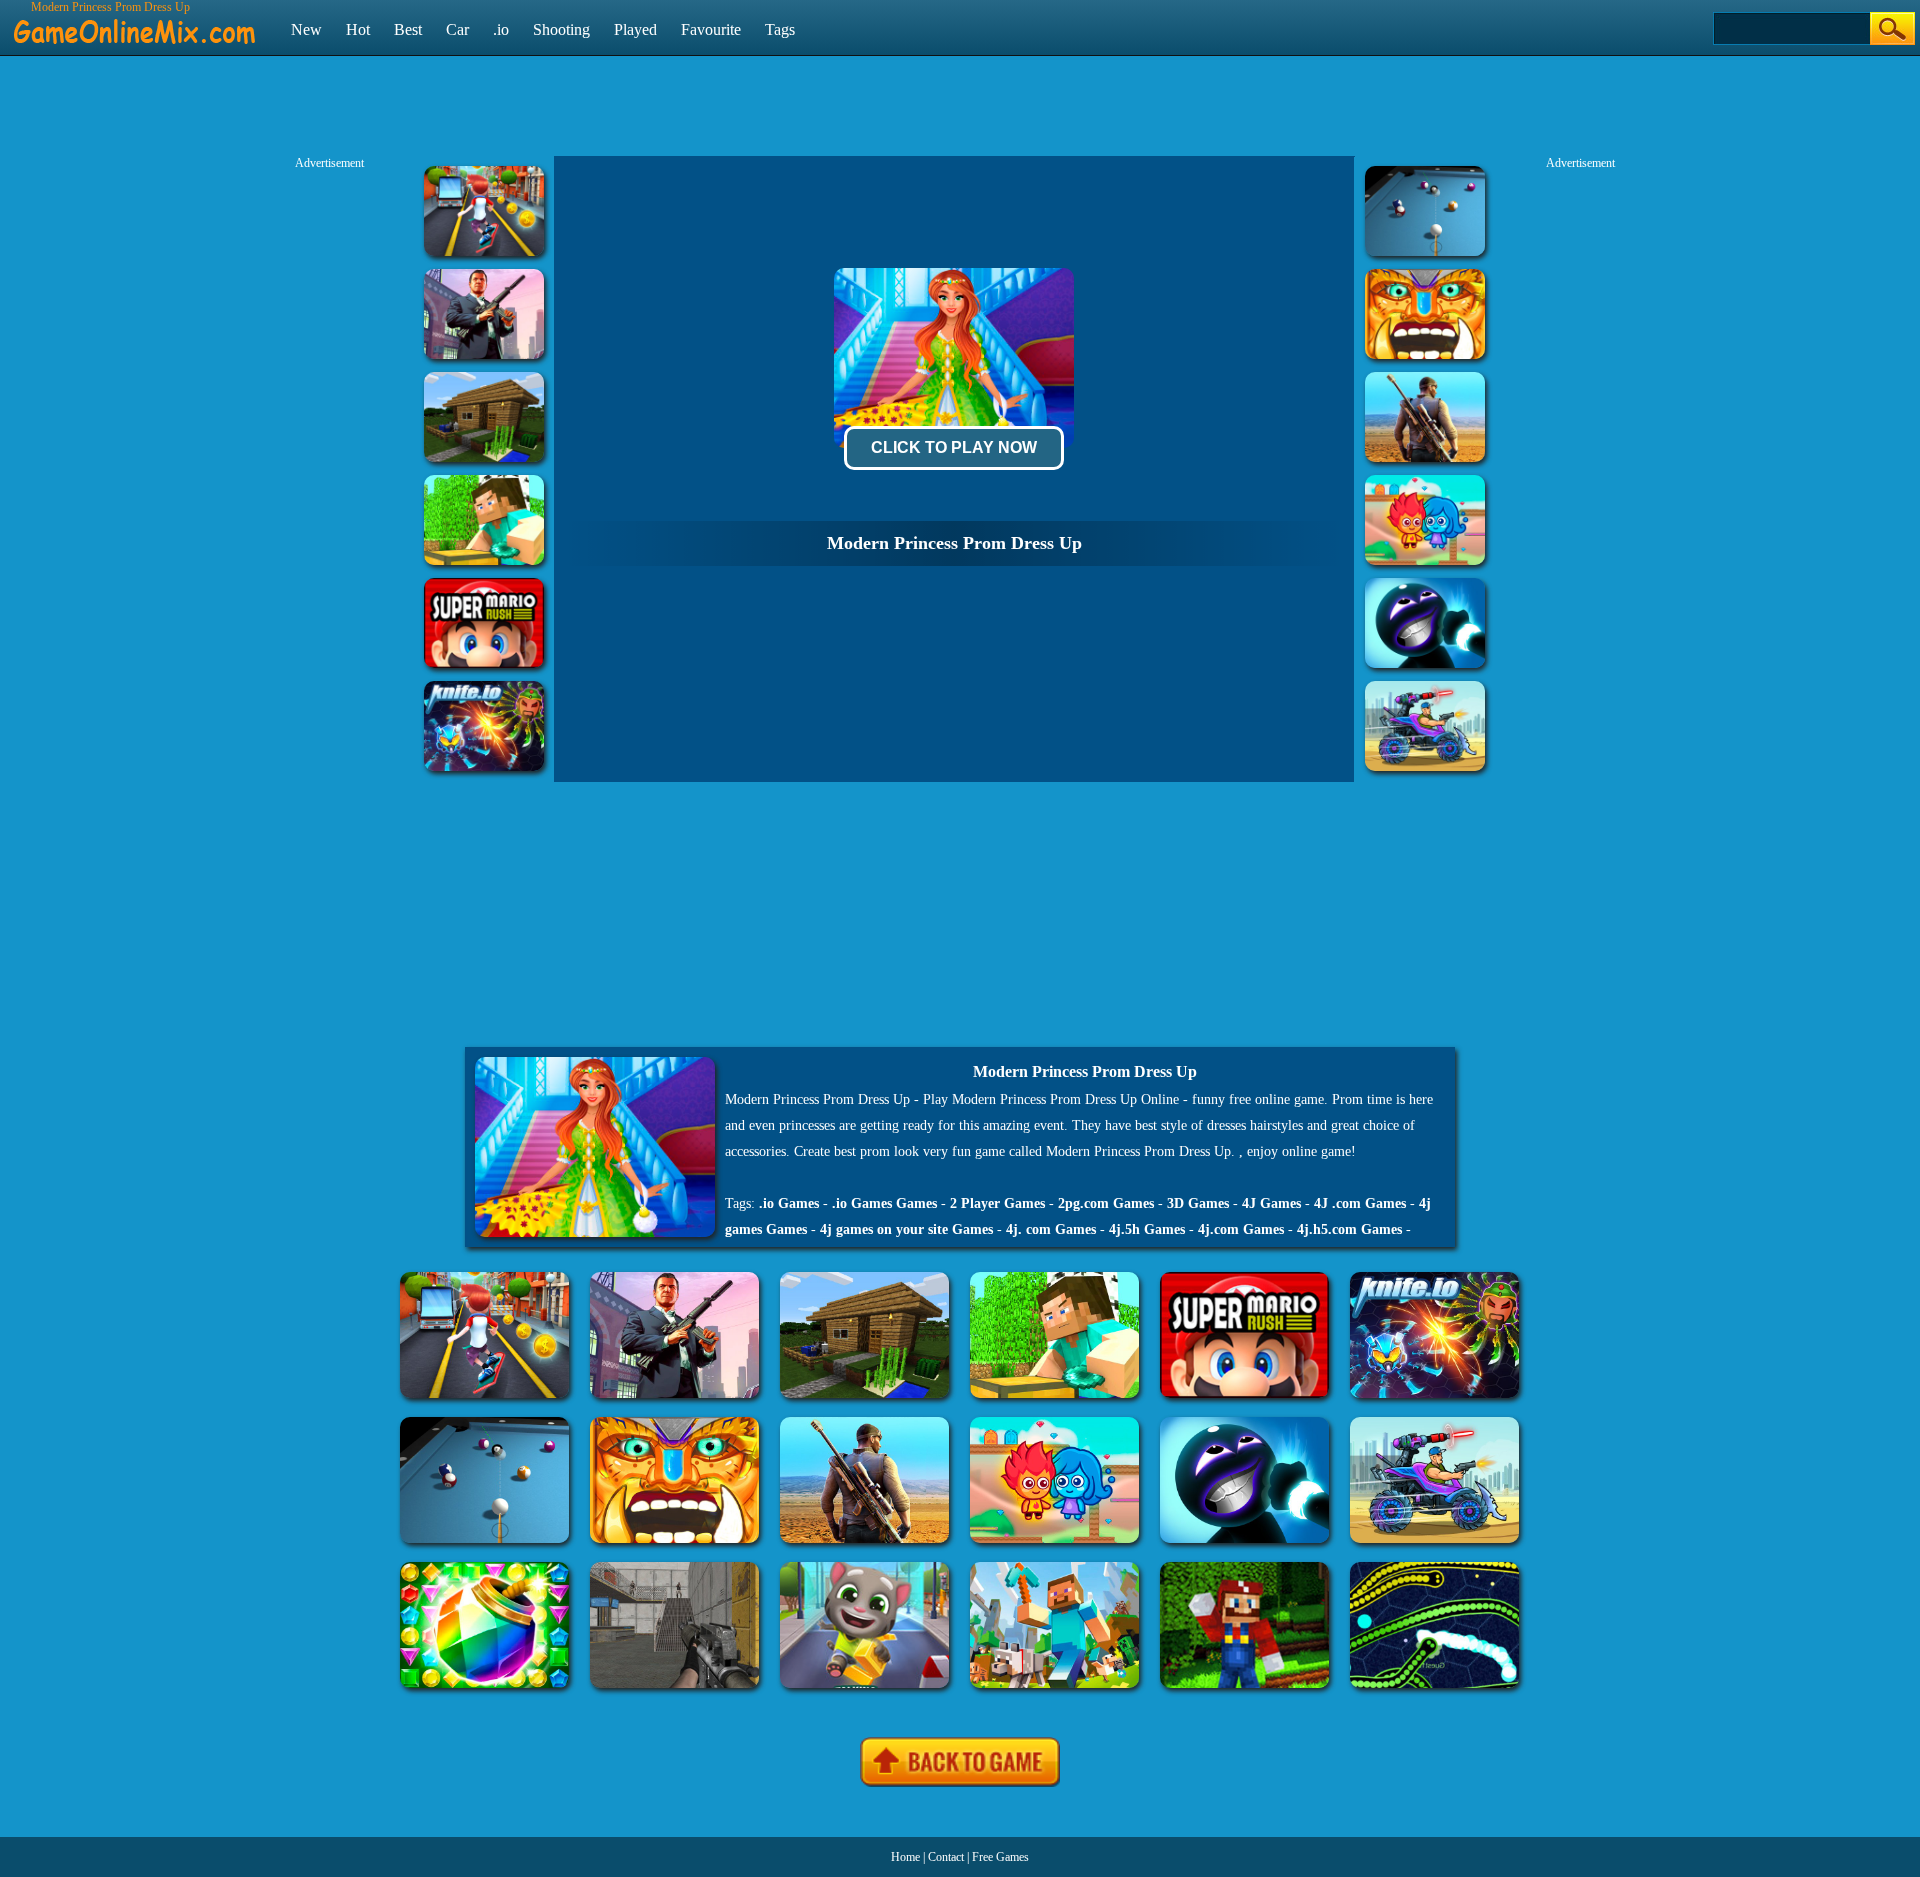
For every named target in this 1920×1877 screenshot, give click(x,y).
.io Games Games (884, 1203)
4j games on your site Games (906, 1229)
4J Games (1271, 1203)
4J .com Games (1360, 1203)
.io (501, 29)
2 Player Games (997, 1203)
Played (635, 29)
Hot (358, 29)
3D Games (1198, 1203)
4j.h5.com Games (1349, 1229)
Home (905, 1857)
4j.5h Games (1147, 1229)
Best (408, 29)
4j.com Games (1241, 1229)
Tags (780, 29)
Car (457, 29)
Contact (946, 1857)
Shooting (561, 29)
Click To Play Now (954, 447)
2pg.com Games (1106, 1203)
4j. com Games (1051, 1229)
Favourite (711, 29)
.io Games (789, 1203)
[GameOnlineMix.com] (134, 23)
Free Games (1000, 1857)
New (306, 29)
